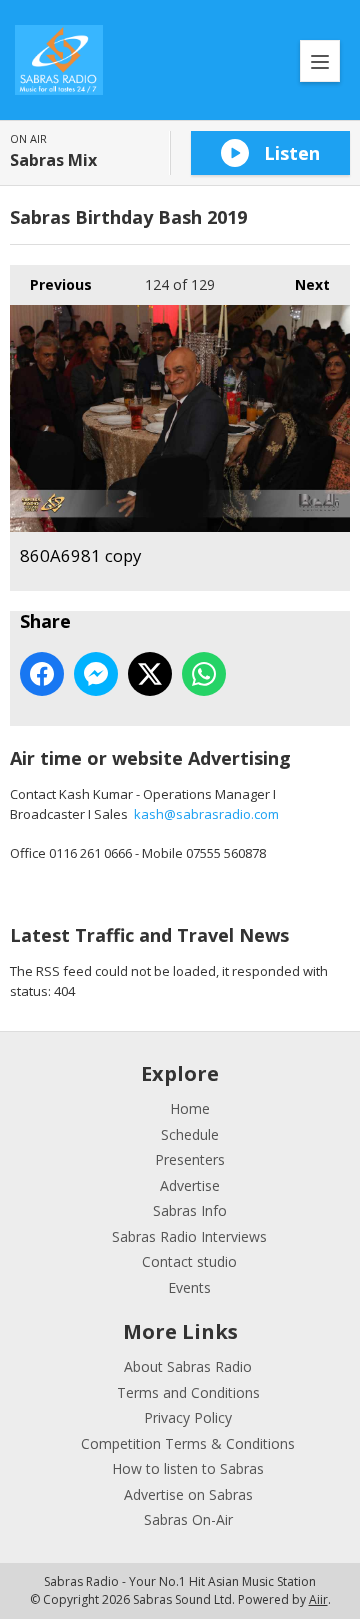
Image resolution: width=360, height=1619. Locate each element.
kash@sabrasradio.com (206, 814)
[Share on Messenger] (96, 674)
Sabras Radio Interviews (189, 1236)
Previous (51, 284)
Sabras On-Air (188, 1519)
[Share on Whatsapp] (204, 674)
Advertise (190, 1185)
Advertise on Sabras (188, 1494)
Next (302, 284)
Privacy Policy (188, 1417)
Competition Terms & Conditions (188, 1443)
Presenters (190, 1159)
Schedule (190, 1134)
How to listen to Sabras (188, 1468)
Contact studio (189, 1261)
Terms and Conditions (188, 1392)
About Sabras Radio (188, 1366)
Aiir (318, 1599)
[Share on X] (150, 674)
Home (190, 1108)
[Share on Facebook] (42, 674)
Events (189, 1287)
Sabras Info (190, 1210)
